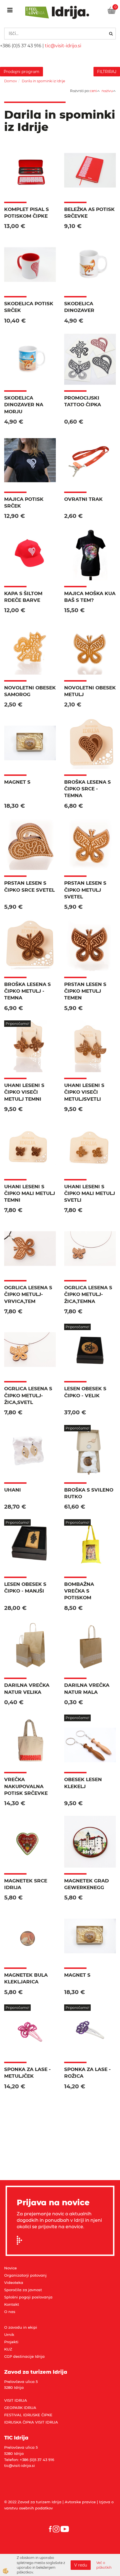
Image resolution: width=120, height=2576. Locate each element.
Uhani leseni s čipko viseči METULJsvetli (84, 1092)
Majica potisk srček (24, 502)
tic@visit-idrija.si (63, 46)
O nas (10, 2312)
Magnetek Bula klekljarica (26, 1978)
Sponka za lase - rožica (87, 2073)
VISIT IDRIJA (16, 2400)
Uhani (13, 1490)
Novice (10, 2268)
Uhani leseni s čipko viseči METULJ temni (24, 1092)
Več (30, 176)
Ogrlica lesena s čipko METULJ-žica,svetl (28, 1395)
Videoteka (14, 2283)
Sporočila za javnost (23, 2290)
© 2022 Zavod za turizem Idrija (33, 2502)
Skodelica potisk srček (29, 307)
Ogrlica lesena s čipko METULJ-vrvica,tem (28, 1294)
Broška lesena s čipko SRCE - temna (87, 789)
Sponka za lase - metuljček (27, 2073)
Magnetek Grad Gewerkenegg (87, 1884)
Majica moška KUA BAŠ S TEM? (90, 597)
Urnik (9, 2335)
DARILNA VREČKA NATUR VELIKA (27, 1689)
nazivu (107, 91)
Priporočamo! (17, 1024)
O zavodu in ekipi (21, 2327)
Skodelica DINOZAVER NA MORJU (24, 405)
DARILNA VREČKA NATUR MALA (87, 1689)
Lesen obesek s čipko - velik (85, 1392)
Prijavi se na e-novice (21, 2240)
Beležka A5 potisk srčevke (89, 213)
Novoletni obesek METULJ (90, 691)
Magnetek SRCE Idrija (26, 1884)
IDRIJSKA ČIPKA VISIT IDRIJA (31, 2422)
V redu (81, 2565)
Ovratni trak (83, 499)
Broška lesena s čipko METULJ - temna (27, 991)
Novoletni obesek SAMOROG (30, 691)
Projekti (11, 2342)
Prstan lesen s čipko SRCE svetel (29, 886)
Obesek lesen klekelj (83, 1783)
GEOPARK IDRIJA (20, 2408)
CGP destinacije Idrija (24, 2356)
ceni (93, 91)
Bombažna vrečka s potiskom (79, 1591)
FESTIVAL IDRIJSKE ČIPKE (28, 2415)
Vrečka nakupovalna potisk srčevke (26, 1786)
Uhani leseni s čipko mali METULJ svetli (90, 1193)
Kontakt (12, 2304)
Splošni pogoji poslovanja (28, 2297)
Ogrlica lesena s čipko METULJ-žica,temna (88, 1294)
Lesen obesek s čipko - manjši (25, 1588)
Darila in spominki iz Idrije (43, 81)
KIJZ (8, 2349)
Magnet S (17, 782)
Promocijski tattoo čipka (83, 401)
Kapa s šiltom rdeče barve (23, 597)
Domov (11, 81)
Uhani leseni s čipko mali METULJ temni (30, 1193)
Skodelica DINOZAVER (79, 307)
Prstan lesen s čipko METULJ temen (85, 991)
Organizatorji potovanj (25, 2275)
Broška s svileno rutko (89, 1493)
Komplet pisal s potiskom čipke (27, 213)
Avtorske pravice (80, 2502)
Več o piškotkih (104, 2565)
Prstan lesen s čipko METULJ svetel (85, 890)
